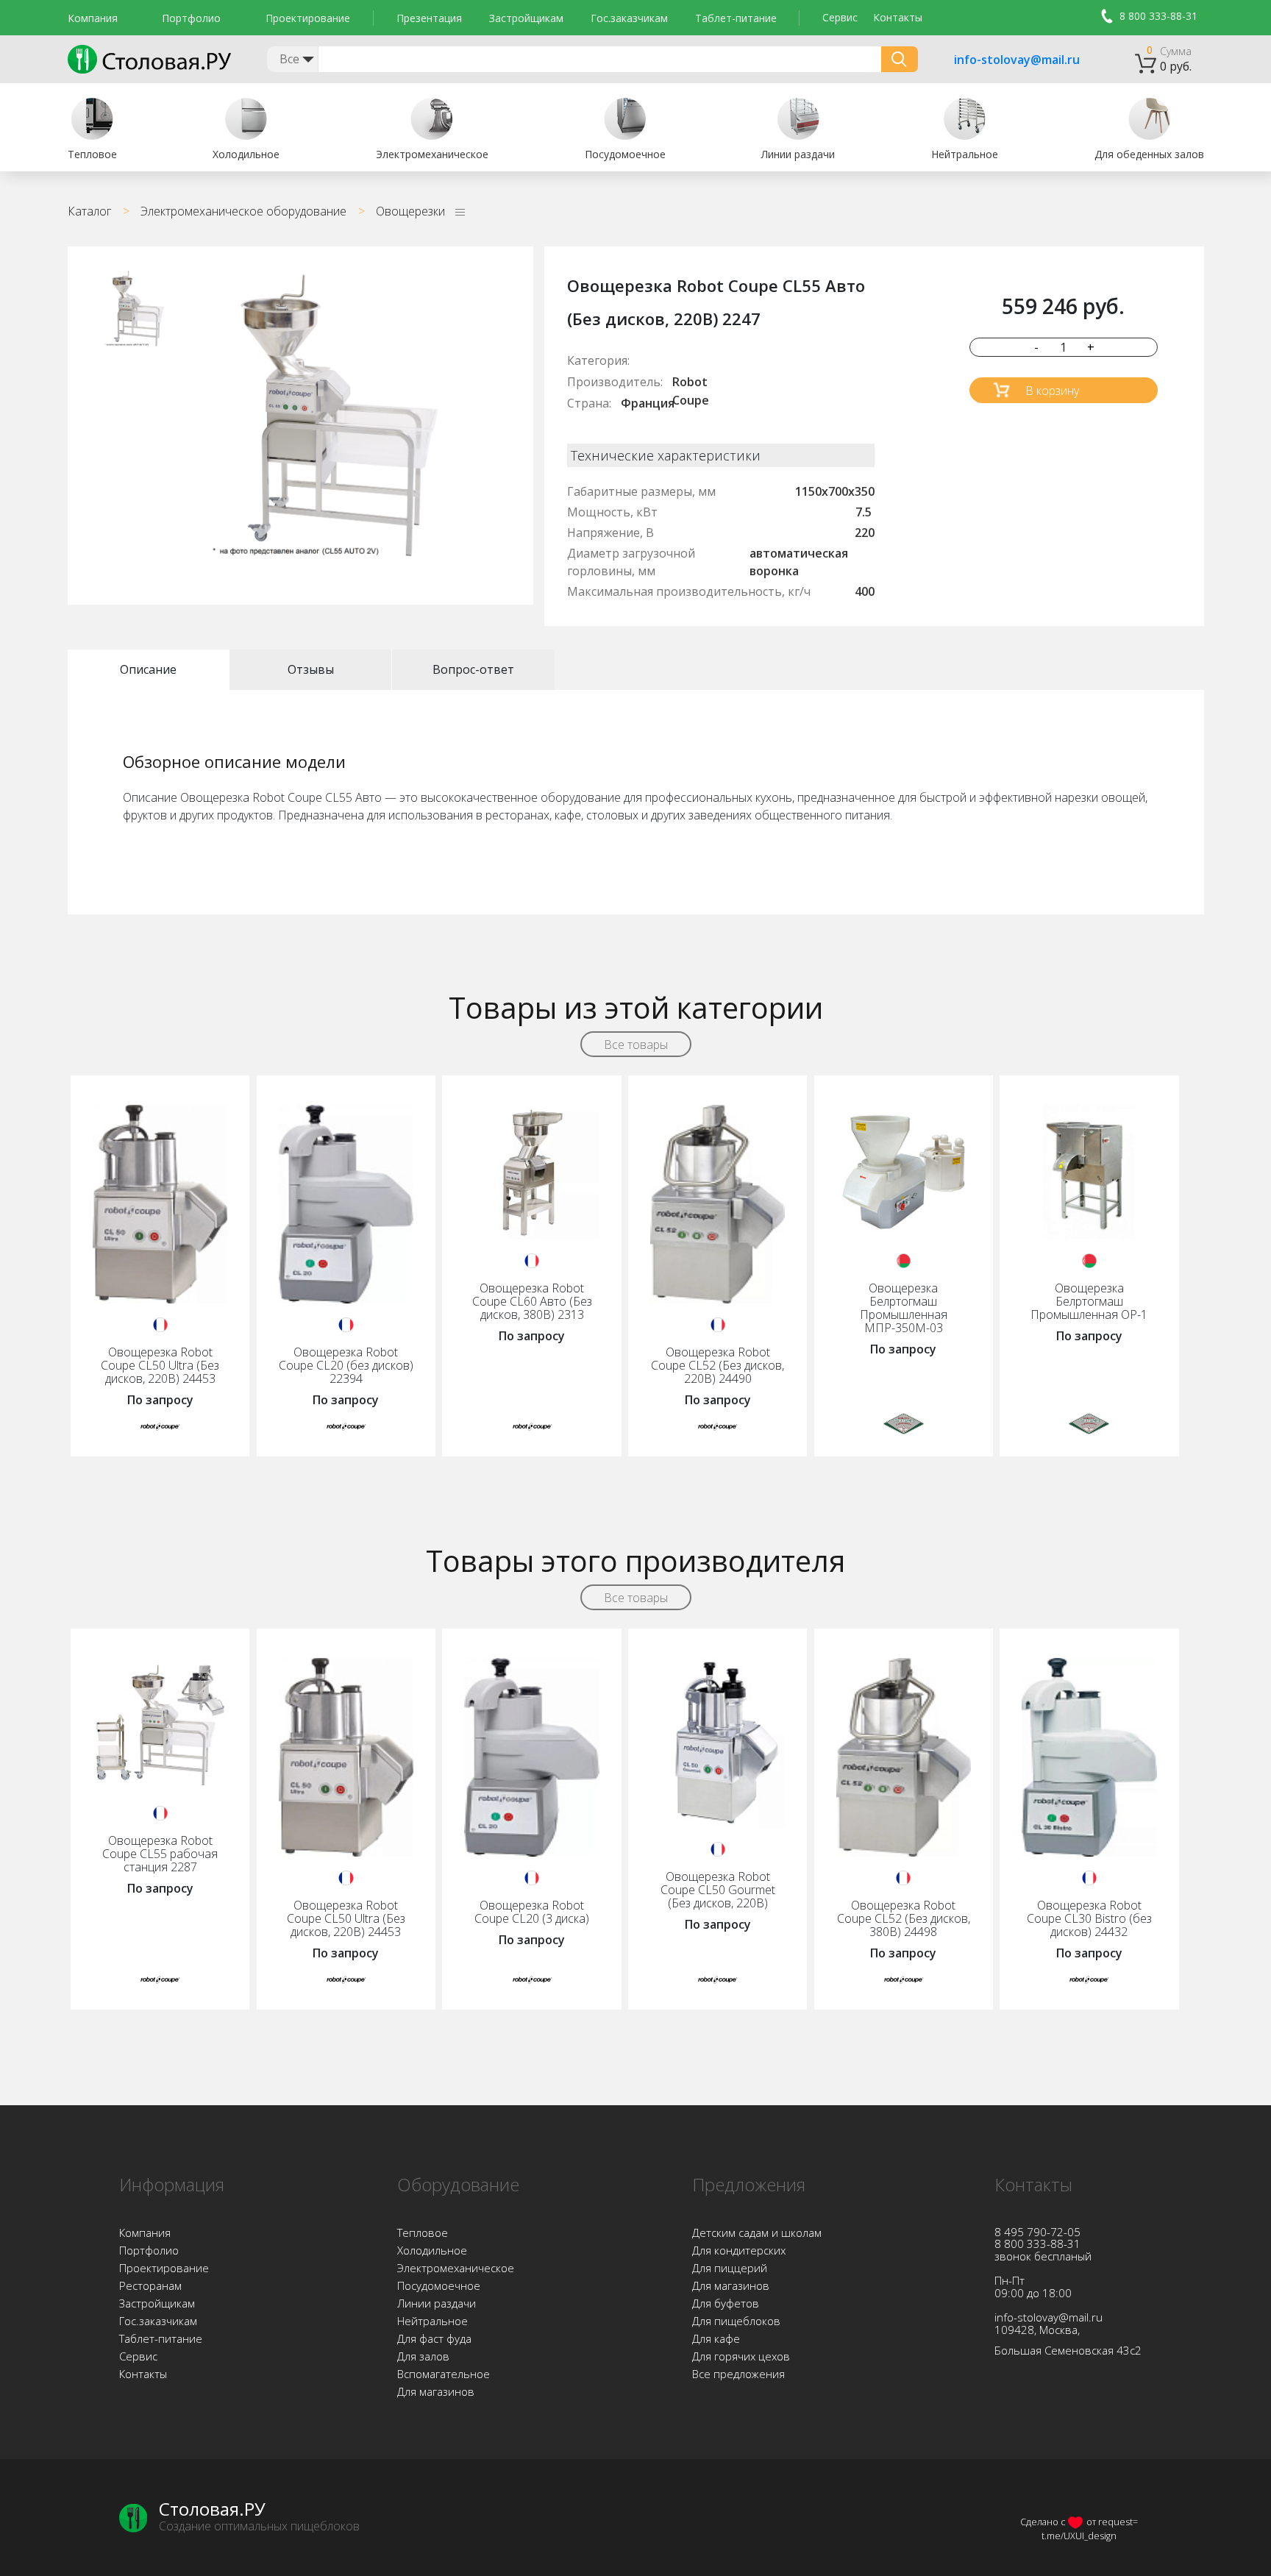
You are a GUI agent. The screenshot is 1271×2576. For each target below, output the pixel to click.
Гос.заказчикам (629, 18)
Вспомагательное (444, 2374)
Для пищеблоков (736, 2321)
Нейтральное (432, 2321)
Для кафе (716, 2338)
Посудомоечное (439, 2285)
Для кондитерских (739, 2250)
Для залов (423, 2356)
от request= (1112, 2522)
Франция (648, 403)
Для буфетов (726, 2303)
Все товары (636, 1045)
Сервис (840, 17)
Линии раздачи (437, 2303)
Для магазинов (436, 2391)
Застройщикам (526, 18)
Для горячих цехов (741, 2356)
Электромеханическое (456, 2268)
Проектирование (308, 18)
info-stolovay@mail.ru (998, 60)
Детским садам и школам (757, 2232)
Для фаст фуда (434, 2338)
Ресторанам (150, 2285)
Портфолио (191, 18)
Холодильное (432, 2250)
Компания (93, 18)
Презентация (429, 18)
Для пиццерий (730, 2268)
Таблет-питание (736, 18)
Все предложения (738, 2374)
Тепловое (423, 2232)
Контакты (898, 17)
